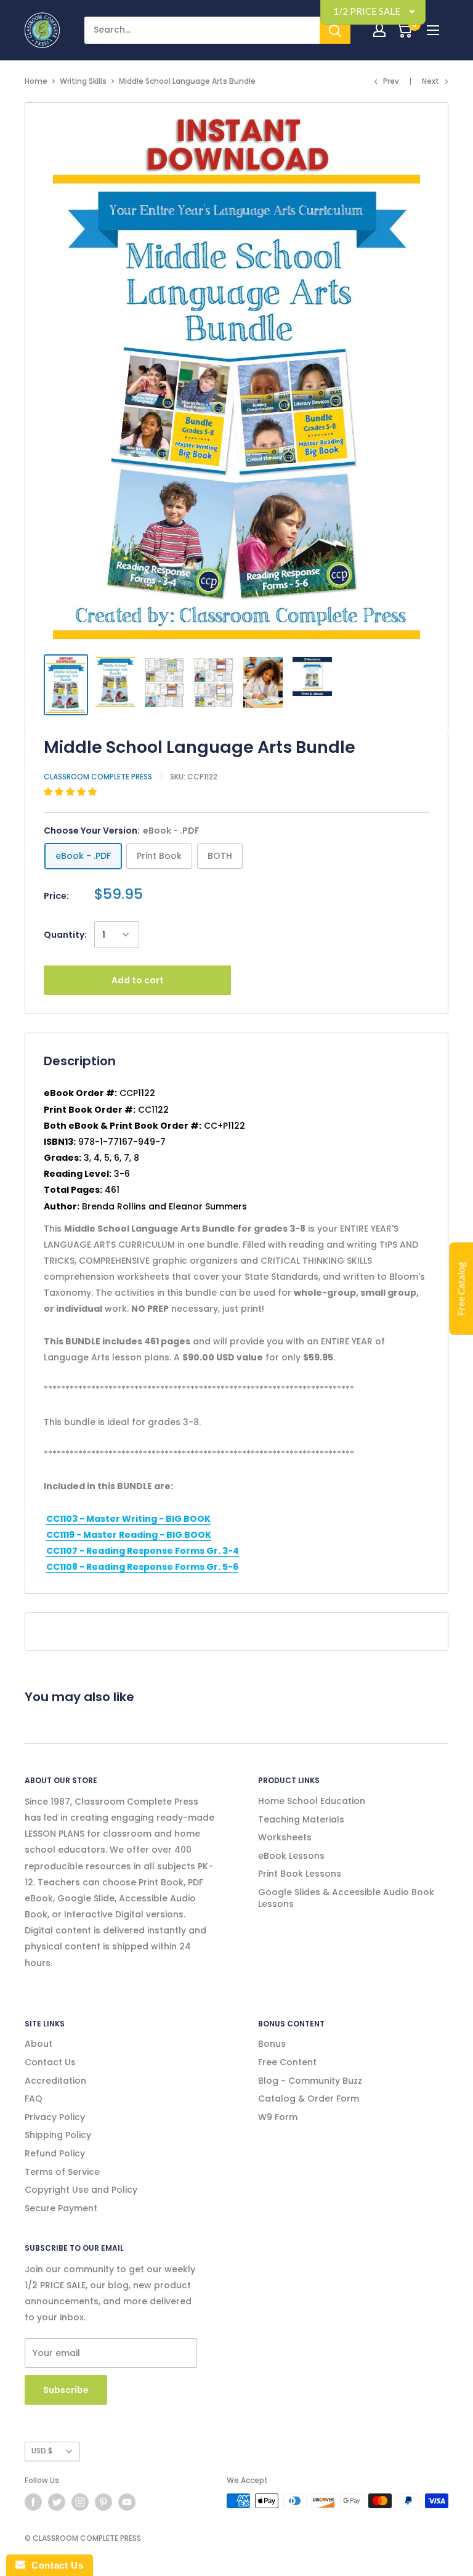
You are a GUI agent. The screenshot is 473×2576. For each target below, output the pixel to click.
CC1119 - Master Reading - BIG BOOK (129, 1535)
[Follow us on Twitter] (57, 2502)
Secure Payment (61, 2208)
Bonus (272, 2044)
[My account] (379, 30)
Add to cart (138, 980)
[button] (71, 792)
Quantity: (65, 935)
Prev (391, 81)
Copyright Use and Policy (81, 2190)
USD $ (42, 2451)
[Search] (335, 30)
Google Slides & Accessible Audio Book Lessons (346, 1898)
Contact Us (50, 2062)
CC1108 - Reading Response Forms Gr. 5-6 (142, 1567)
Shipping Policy (58, 2135)
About (38, 2044)
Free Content (287, 2062)
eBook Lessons (291, 1856)
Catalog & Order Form (309, 2099)
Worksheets (285, 1837)
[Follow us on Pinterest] (103, 2502)
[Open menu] (433, 30)
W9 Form (278, 2117)
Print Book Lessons (300, 1874)
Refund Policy (55, 2153)
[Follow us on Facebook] (33, 2502)
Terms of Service (62, 2172)
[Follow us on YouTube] (127, 2502)
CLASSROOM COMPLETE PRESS (98, 777)
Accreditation (55, 2081)
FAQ (34, 2099)
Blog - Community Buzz (310, 2081)
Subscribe (66, 2390)
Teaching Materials (301, 1819)
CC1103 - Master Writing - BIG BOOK (128, 1519)
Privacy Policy (55, 2117)
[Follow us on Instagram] (80, 2502)
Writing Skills (83, 81)
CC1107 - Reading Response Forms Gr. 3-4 (143, 1551)
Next (431, 81)
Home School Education (312, 1801)
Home (36, 81)
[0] (404, 30)
